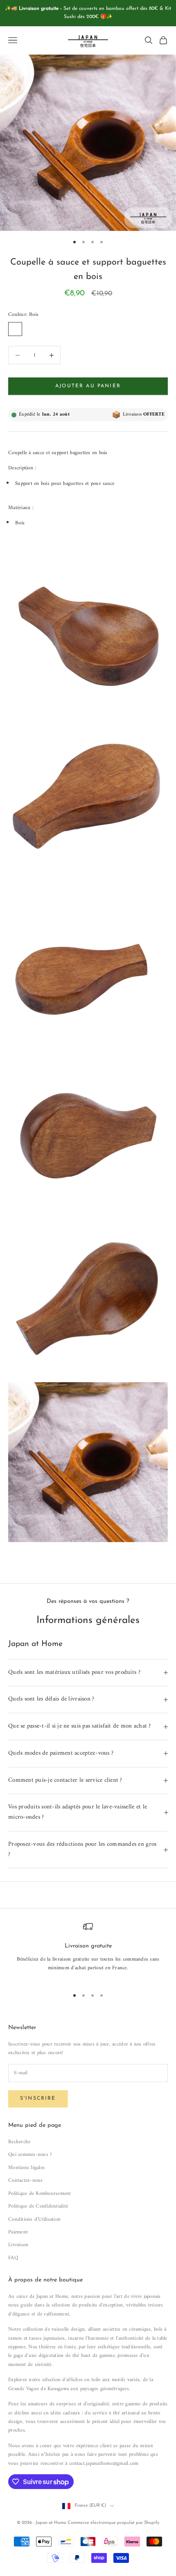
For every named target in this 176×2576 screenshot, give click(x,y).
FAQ (13, 2258)
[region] (88, 1951)
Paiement (18, 2232)
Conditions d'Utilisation (34, 2219)
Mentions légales (26, 2168)
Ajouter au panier (88, 386)
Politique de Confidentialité (38, 2206)
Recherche (19, 2142)
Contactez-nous (26, 2180)
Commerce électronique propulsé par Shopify (113, 2523)
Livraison (18, 2245)
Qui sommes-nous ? (30, 2154)
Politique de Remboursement (40, 2193)
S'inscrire (38, 2098)
